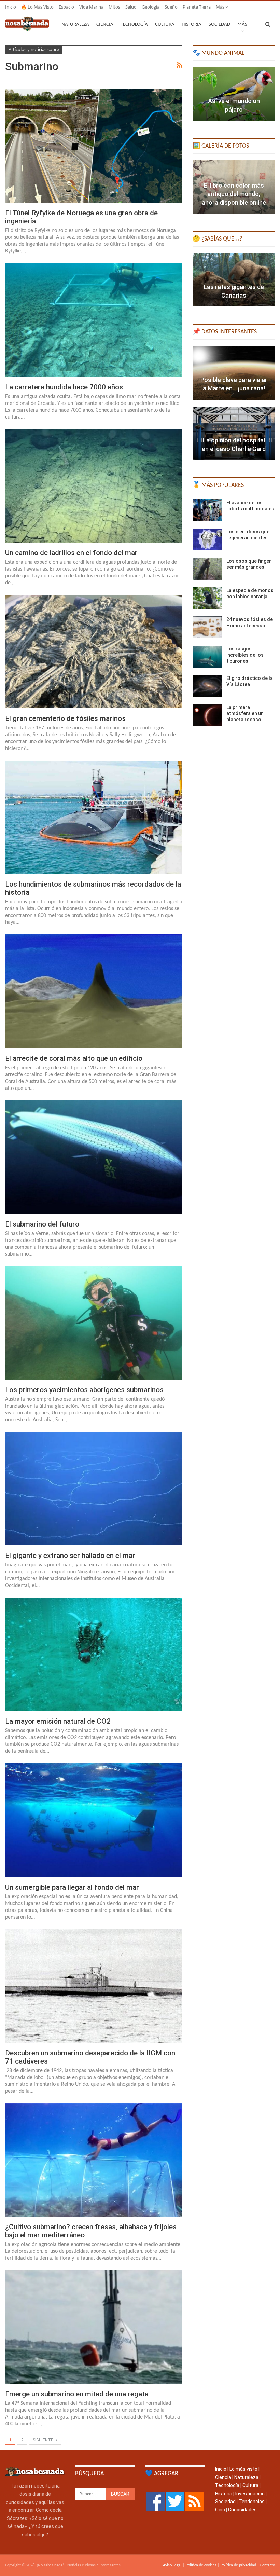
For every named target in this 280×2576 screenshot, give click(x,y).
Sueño (171, 7)
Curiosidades (242, 2510)
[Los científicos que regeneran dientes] (207, 539)
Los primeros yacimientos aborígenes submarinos (84, 1390)
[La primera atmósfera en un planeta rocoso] (207, 715)
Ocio (220, 2510)
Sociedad (219, 24)
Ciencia (105, 24)
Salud (131, 7)
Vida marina (91, 7)
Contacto (268, 2565)
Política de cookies (201, 2565)
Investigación (250, 2494)
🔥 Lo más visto (37, 7)
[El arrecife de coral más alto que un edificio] (94, 991)
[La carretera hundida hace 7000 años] (94, 320)
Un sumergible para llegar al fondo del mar (72, 1887)
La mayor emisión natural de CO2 (58, 1721)
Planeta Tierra (197, 7)
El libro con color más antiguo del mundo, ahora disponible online (234, 194)
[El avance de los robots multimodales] (207, 510)
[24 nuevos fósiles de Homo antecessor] (207, 627)
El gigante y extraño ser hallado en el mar (70, 1556)
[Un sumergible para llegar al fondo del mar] (94, 1820)
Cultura (165, 24)
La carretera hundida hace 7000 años (64, 387)
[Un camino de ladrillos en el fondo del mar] (94, 486)
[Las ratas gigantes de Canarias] (234, 280)
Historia (192, 24)
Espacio (66, 7)
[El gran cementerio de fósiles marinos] (94, 652)
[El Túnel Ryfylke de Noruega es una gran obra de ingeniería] (94, 146)
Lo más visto (243, 2469)
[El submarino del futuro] (94, 1157)
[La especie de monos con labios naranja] (207, 598)
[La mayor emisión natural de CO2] (94, 1654)
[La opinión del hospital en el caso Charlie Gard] (234, 433)
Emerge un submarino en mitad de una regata (77, 2394)
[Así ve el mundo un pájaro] (234, 94)
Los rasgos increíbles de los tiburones (245, 655)
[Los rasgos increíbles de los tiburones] (207, 657)
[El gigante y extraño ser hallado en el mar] (94, 1489)
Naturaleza (75, 24)
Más (221, 7)
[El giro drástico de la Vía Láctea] (207, 686)
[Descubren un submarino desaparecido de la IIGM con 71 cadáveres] (94, 1986)
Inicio (11, 7)
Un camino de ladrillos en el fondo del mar (71, 553)
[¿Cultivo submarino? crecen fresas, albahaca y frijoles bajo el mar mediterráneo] (94, 2160)
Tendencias (252, 2502)
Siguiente (44, 2440)
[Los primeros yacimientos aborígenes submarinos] (94, 1323)
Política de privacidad (238, 2565)
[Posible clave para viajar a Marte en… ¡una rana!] (234, 373)
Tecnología (134, 24)
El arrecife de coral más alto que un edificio (74, 1058)
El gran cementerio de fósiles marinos (65, 718)
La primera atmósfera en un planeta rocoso (245, 713)
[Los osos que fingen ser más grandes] (207, 569)
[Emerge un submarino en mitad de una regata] (94, 2327)
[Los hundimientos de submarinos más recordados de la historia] (94, 817)
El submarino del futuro (42, 1224)
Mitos (114, 7)
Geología (151, 7)
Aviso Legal (172, 2565)
